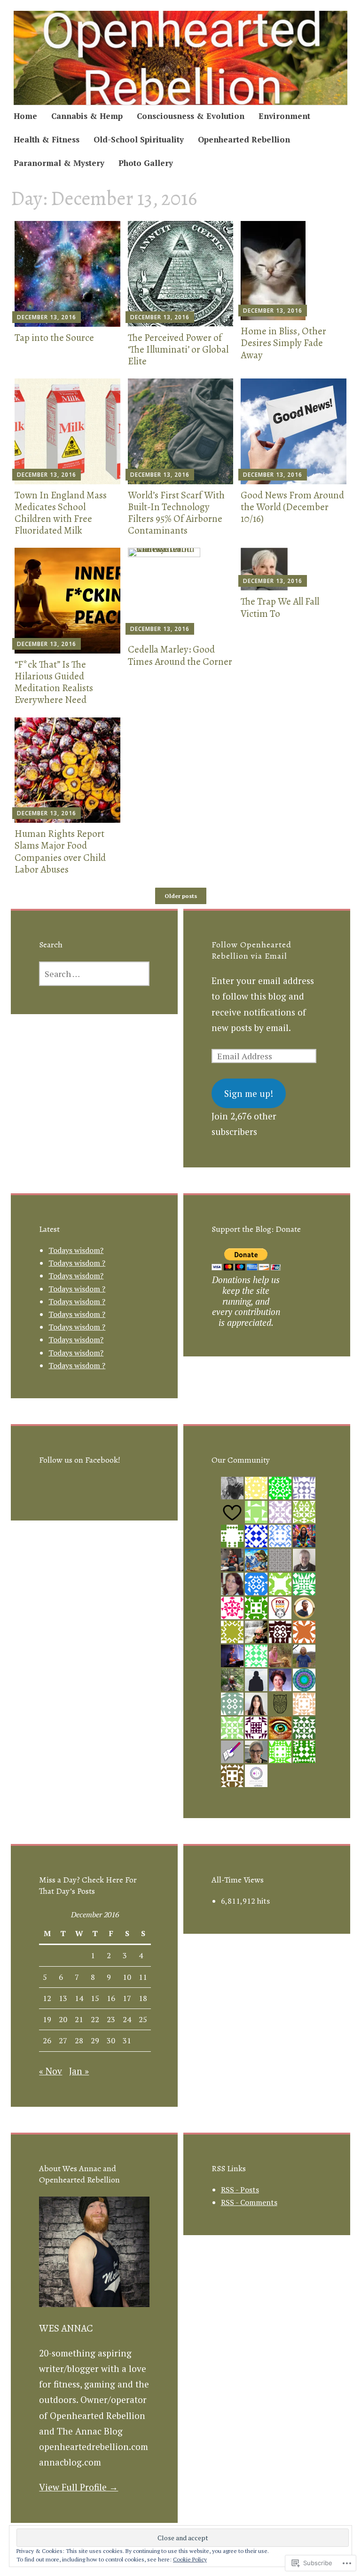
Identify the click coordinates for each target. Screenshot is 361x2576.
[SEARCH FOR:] (94, 974)
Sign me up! (249, 1093)
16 (111, 1998)
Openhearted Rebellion (244, 139)
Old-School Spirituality (139, 139)
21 (79, 2019)
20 (63, 2019)
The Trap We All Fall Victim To (280, 607)
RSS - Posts (240, 2190)
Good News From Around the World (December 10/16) (292, 507)
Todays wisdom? (76, 1250)
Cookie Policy (190, 2559)
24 (127, 2019)
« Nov (51, 2071)
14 (79, 1998)
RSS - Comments (249, 2202)
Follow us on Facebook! (80, 1460)
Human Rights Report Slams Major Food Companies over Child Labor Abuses (60, 851)
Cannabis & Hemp (87, 116)
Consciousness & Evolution (191, 116)
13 (63, 1998)
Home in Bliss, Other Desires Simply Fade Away (283, 343)
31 (127, 2040)
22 (95, 2019)
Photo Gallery (146, 163)
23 (111, 2019)
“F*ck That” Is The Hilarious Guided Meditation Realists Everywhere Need (54, 682)
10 (127, 1977)
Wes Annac (66, 2328)
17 (127, 1998)
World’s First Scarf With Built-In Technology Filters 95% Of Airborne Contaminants (176, 513)
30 (111, 2040)
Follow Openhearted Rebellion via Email (251, 950)
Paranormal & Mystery (59, 163)
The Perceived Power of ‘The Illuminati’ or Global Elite (178, 349)
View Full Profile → (78, 2487)
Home (25, 116)
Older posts (181, 896)
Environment (284, 116)
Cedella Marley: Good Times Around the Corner (180, 655)
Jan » (79, 2071)
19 (47, 2019)
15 (95, 1998)
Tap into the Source (54, 338)
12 (47, 1998)
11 (143, 1977)
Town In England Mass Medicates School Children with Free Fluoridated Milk (61, 513)
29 (95, 2040)
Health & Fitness (47, 139)
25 (143, 2019)
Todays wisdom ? (77, 1263)
